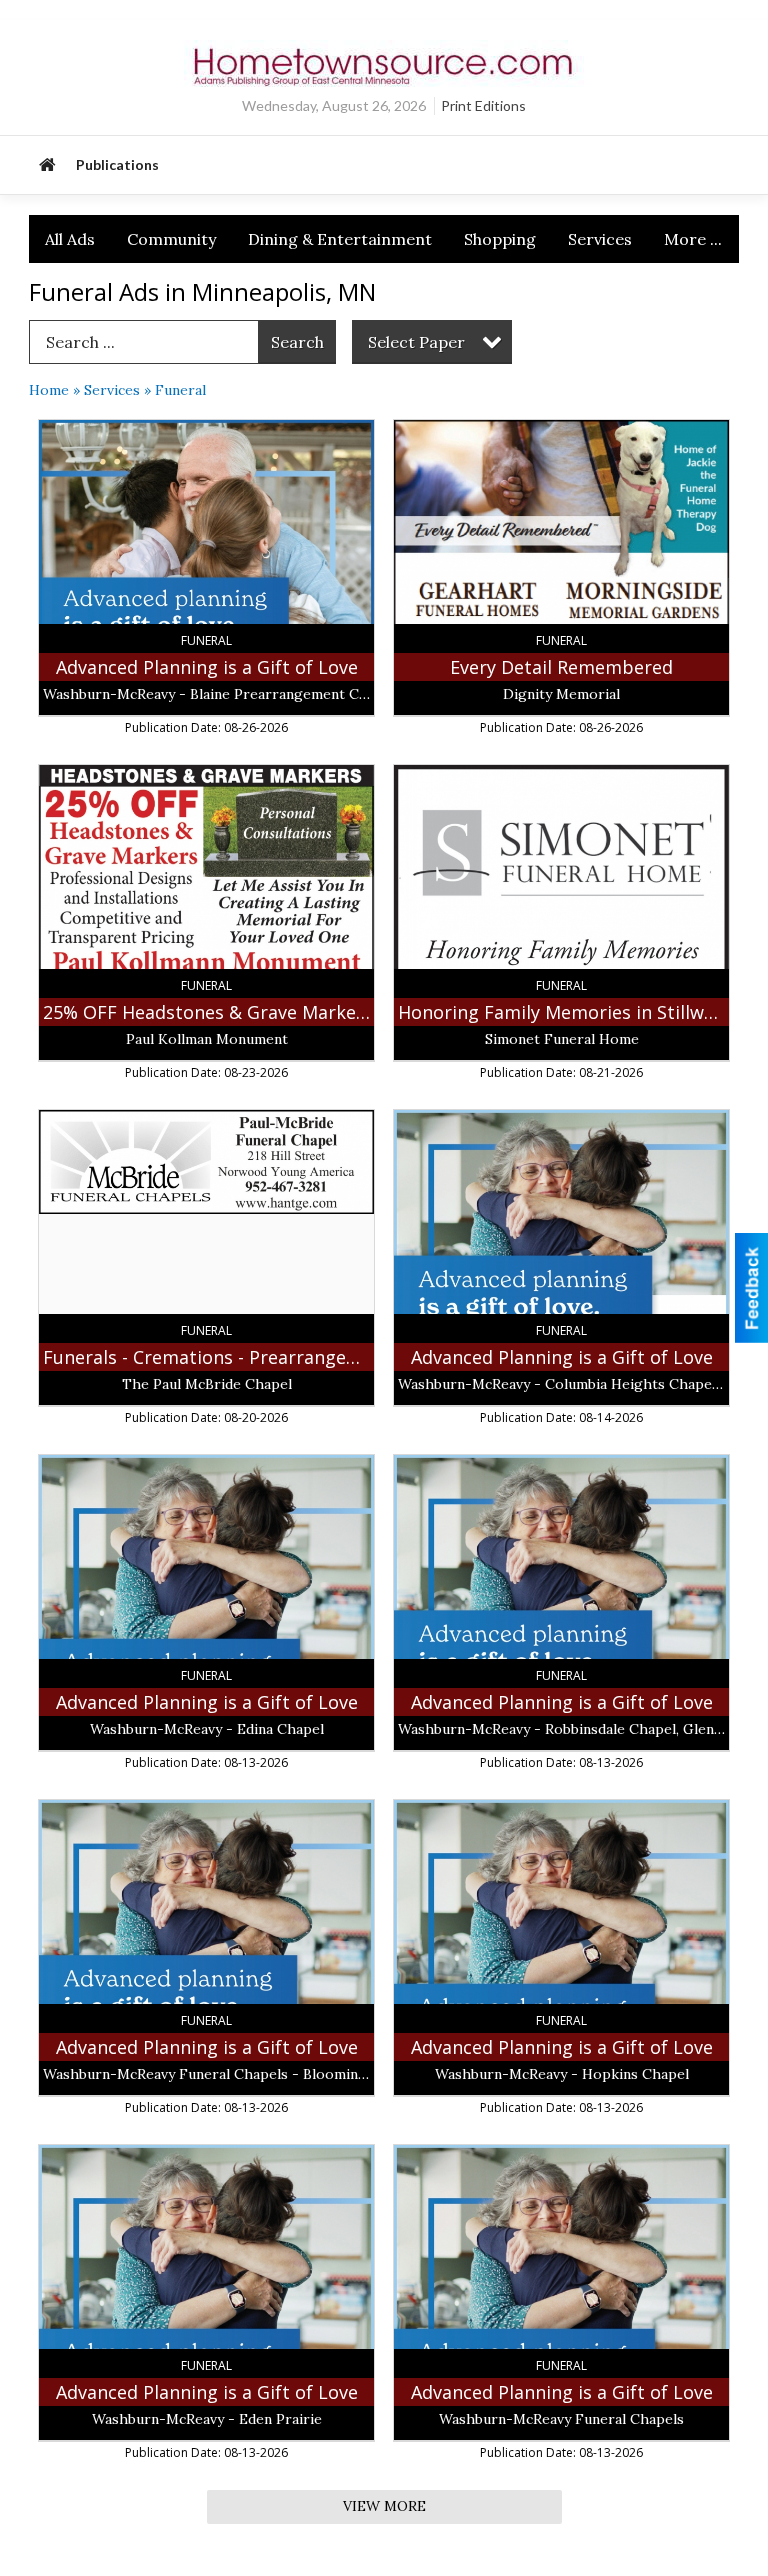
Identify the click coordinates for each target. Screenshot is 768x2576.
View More (384, 2506)
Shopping (500, 239)
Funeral (180, 390)
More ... (693, 239)
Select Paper (416, 342)
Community (171, 239)
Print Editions (483, 105)
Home (49, 390)
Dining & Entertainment (340, 239)
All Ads (70, 239)
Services (600, 239)
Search (297, 342)
